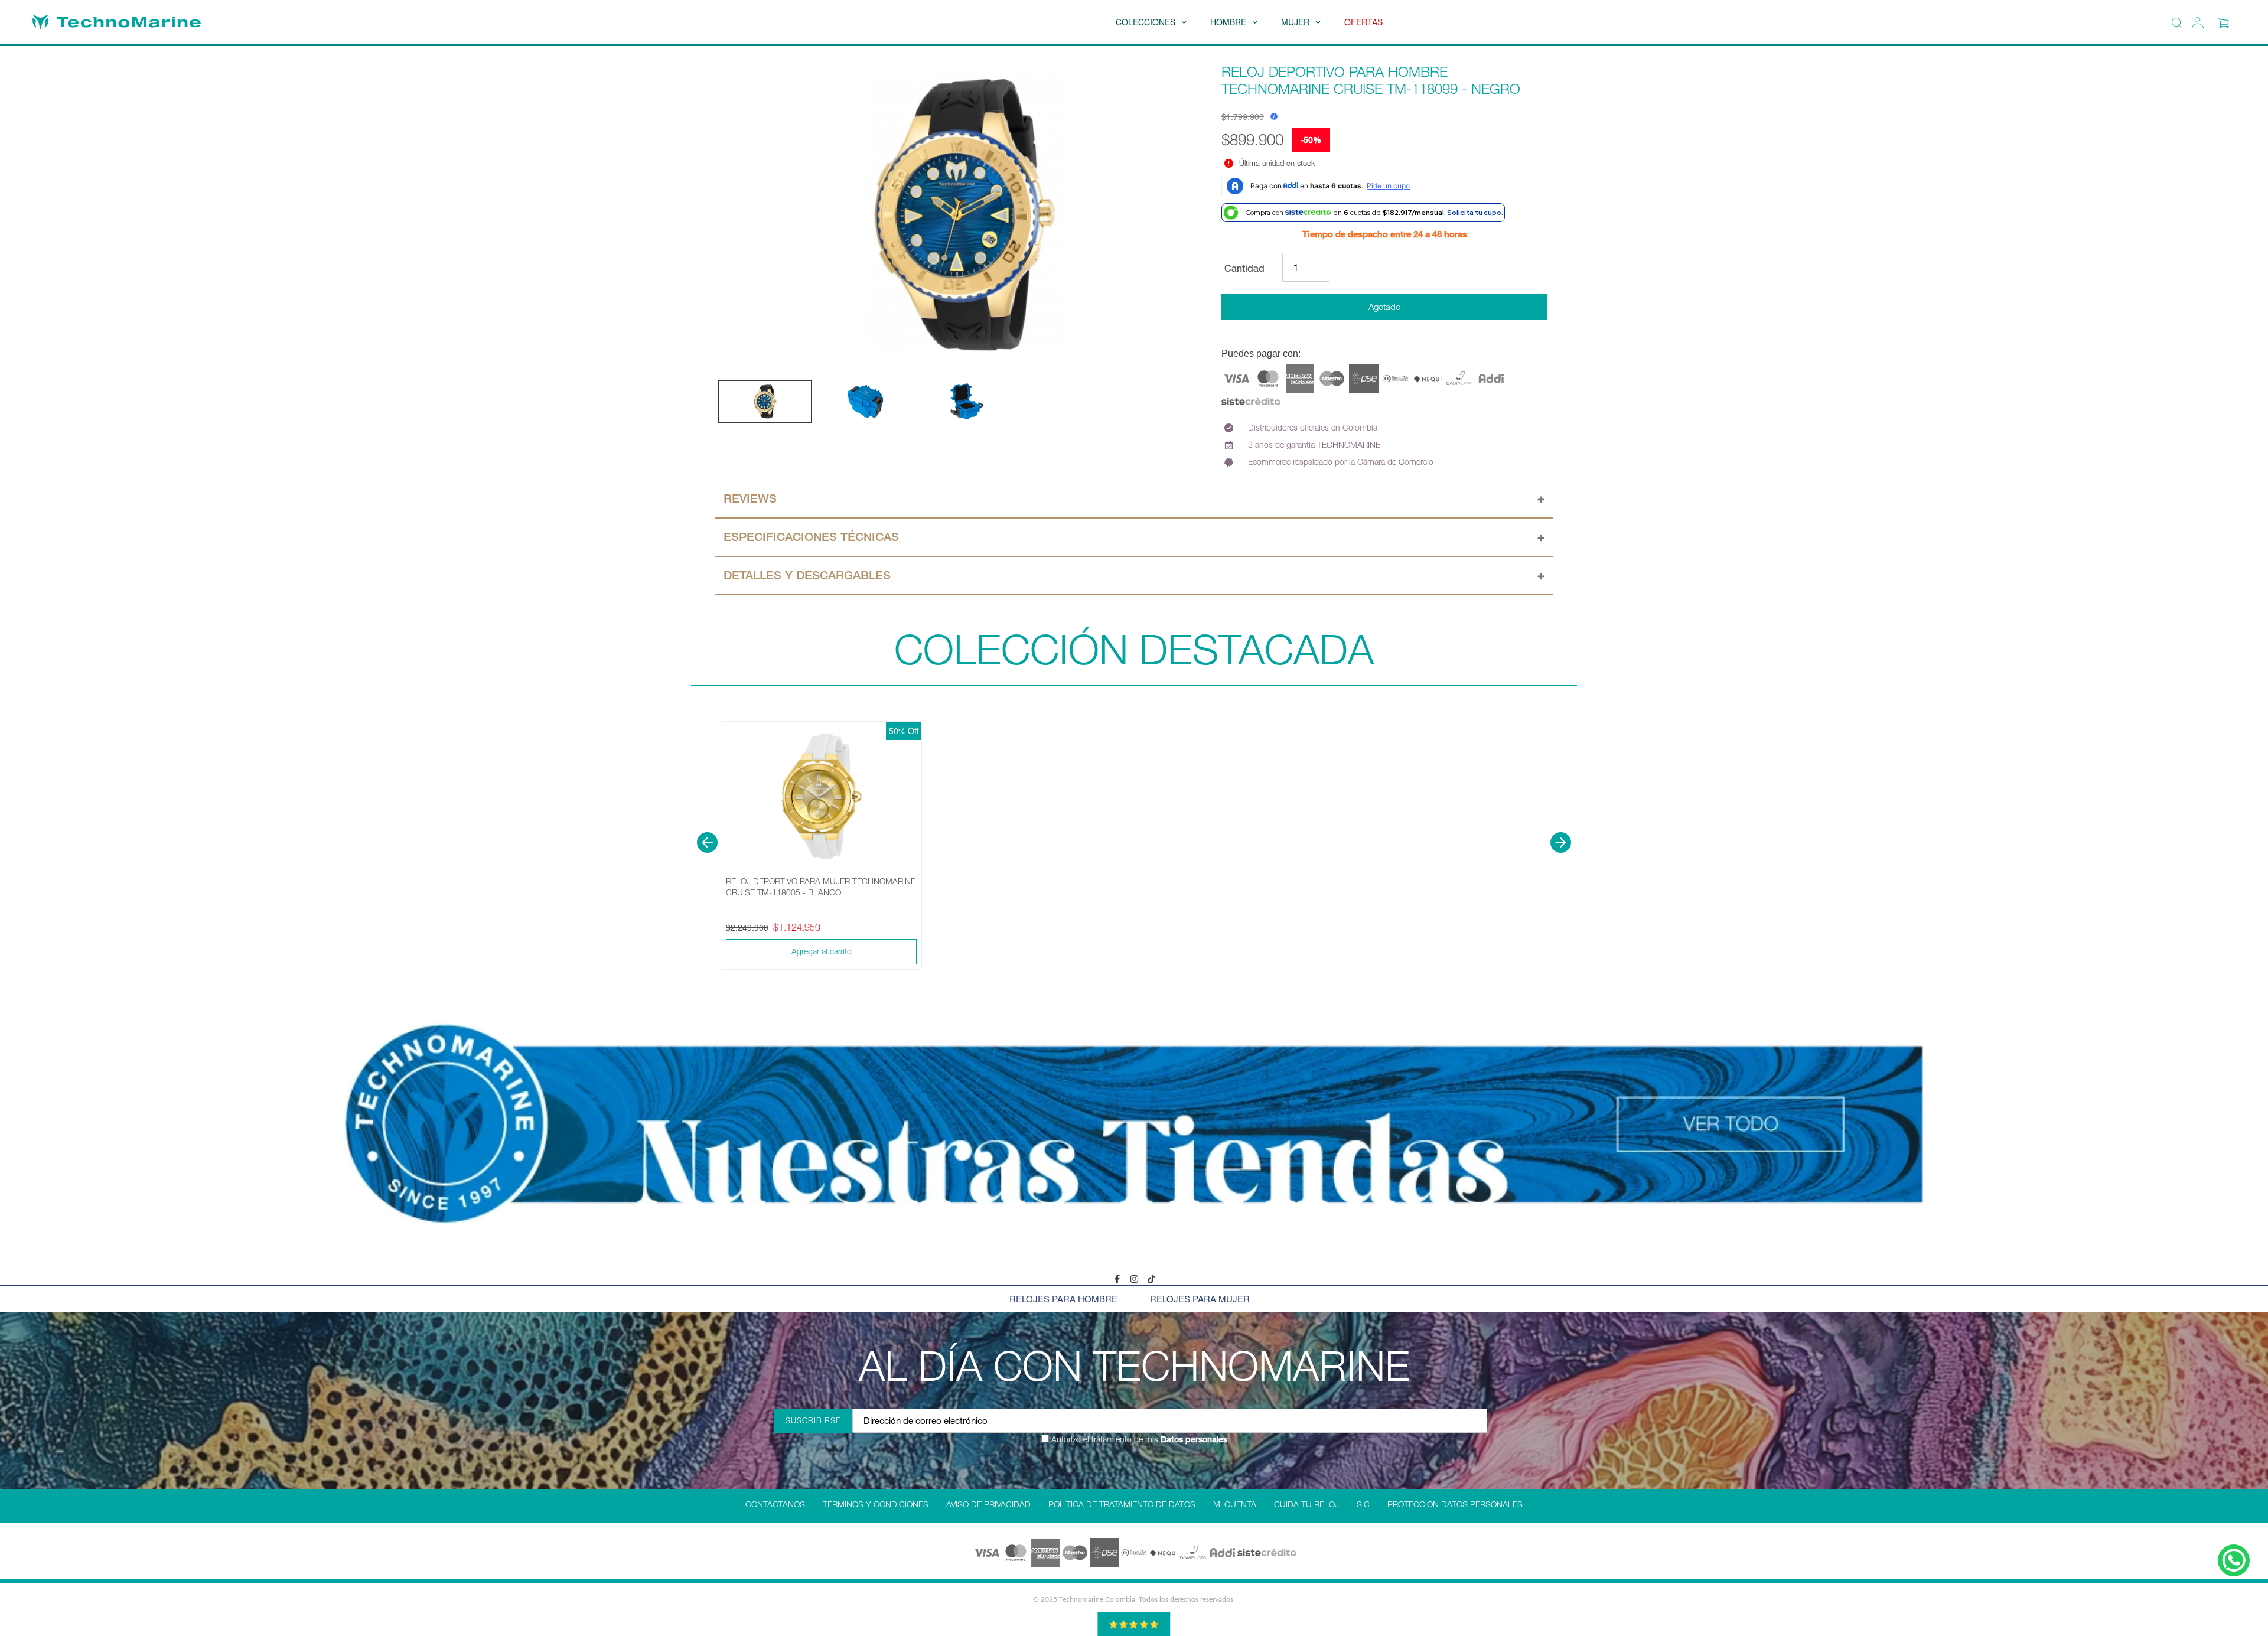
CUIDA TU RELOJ (1306, 1504)
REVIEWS (750, 498)
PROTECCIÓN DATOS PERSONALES (1455, 1504)
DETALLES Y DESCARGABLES (807, 575)
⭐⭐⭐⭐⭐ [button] (1134, 1624)
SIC (1363, 1504)
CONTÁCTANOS (775, 1504)
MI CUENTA (1235, 1504)
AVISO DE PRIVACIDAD (988, 1504)
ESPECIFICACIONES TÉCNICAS (811, 537)
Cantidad (1244, 268)
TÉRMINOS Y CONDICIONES (876, 1504)
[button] (707, 843)
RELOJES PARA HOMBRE (1063, 1298)
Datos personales (1193, 1439)
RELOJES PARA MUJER (1200, 1298)
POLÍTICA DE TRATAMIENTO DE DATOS (1122, 1504)
